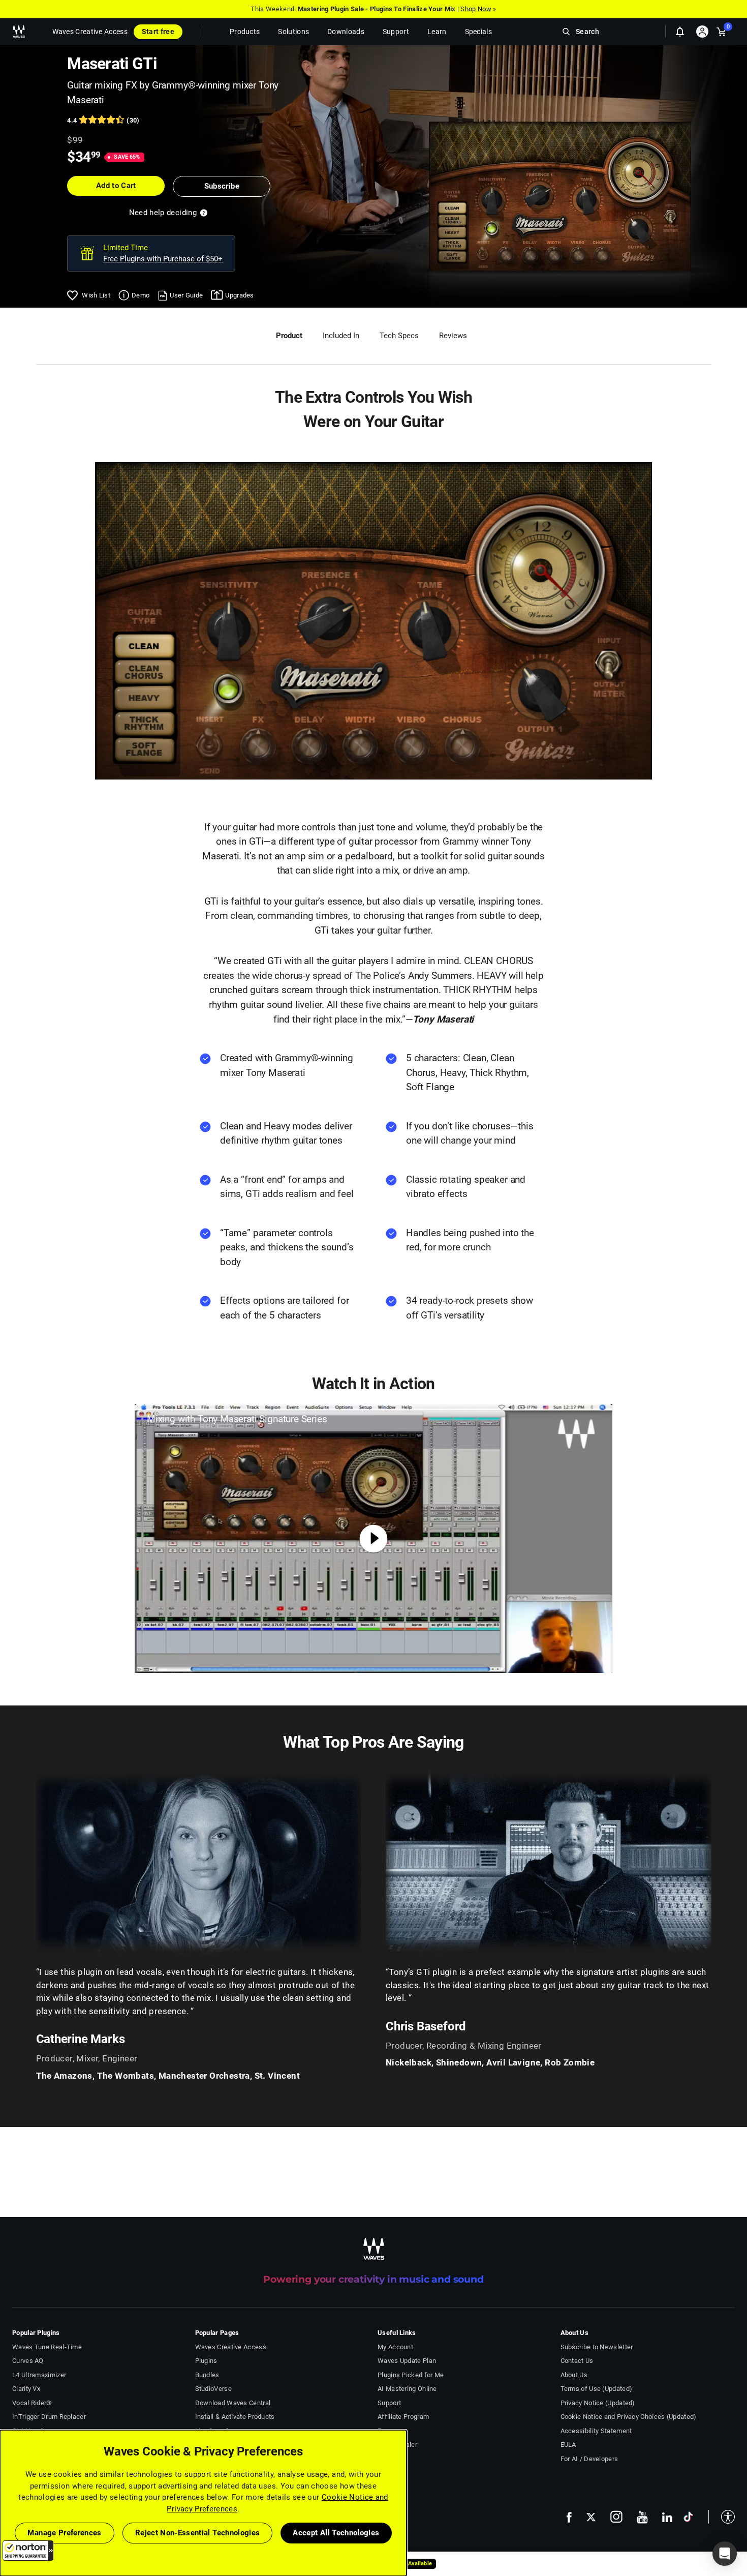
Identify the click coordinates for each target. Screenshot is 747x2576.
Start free (158, 32)
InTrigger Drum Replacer (49, 2417)
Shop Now (476, 9)
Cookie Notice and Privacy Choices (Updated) (629, 2417)
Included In (341, 336)
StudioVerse (213, 2389)
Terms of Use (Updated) (597, 2389)
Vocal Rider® (32, 2403)
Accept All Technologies (336, 2533)
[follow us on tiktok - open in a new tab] (688, 2517)
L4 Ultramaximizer (39, 2375)
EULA (568, 2445)
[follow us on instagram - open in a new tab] (616, 2517)
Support (389, 2403)
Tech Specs (399, 336)
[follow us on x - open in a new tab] (591, 2517)
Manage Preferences (64, 2533)
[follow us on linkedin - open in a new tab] (667, 2517)
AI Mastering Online (407, 2389)
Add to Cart (116, 186)
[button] (28, 2551)
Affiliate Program (403, 2417)
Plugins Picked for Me (411, 2375)
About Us (574, 2375)
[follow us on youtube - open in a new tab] (642, 2517)
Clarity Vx (26, 2389)
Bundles (207, 2375)
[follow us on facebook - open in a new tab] (569, 2517)
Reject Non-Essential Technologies (198, 2533)
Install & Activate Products (235, 2417)
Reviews (453, 336)
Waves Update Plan (407, 2361)
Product (289, 336)
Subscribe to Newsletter (597, 2347)
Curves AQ (28, 2361)
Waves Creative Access (90, 32)
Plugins (206, 2361)
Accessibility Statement (596, 2431)
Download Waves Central (233, 2403)
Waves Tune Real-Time (47, 2347)
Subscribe (222, 186)
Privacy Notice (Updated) (598, 2403)
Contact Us (577, 2361)
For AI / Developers (589, 2459)
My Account (395, 2347)
